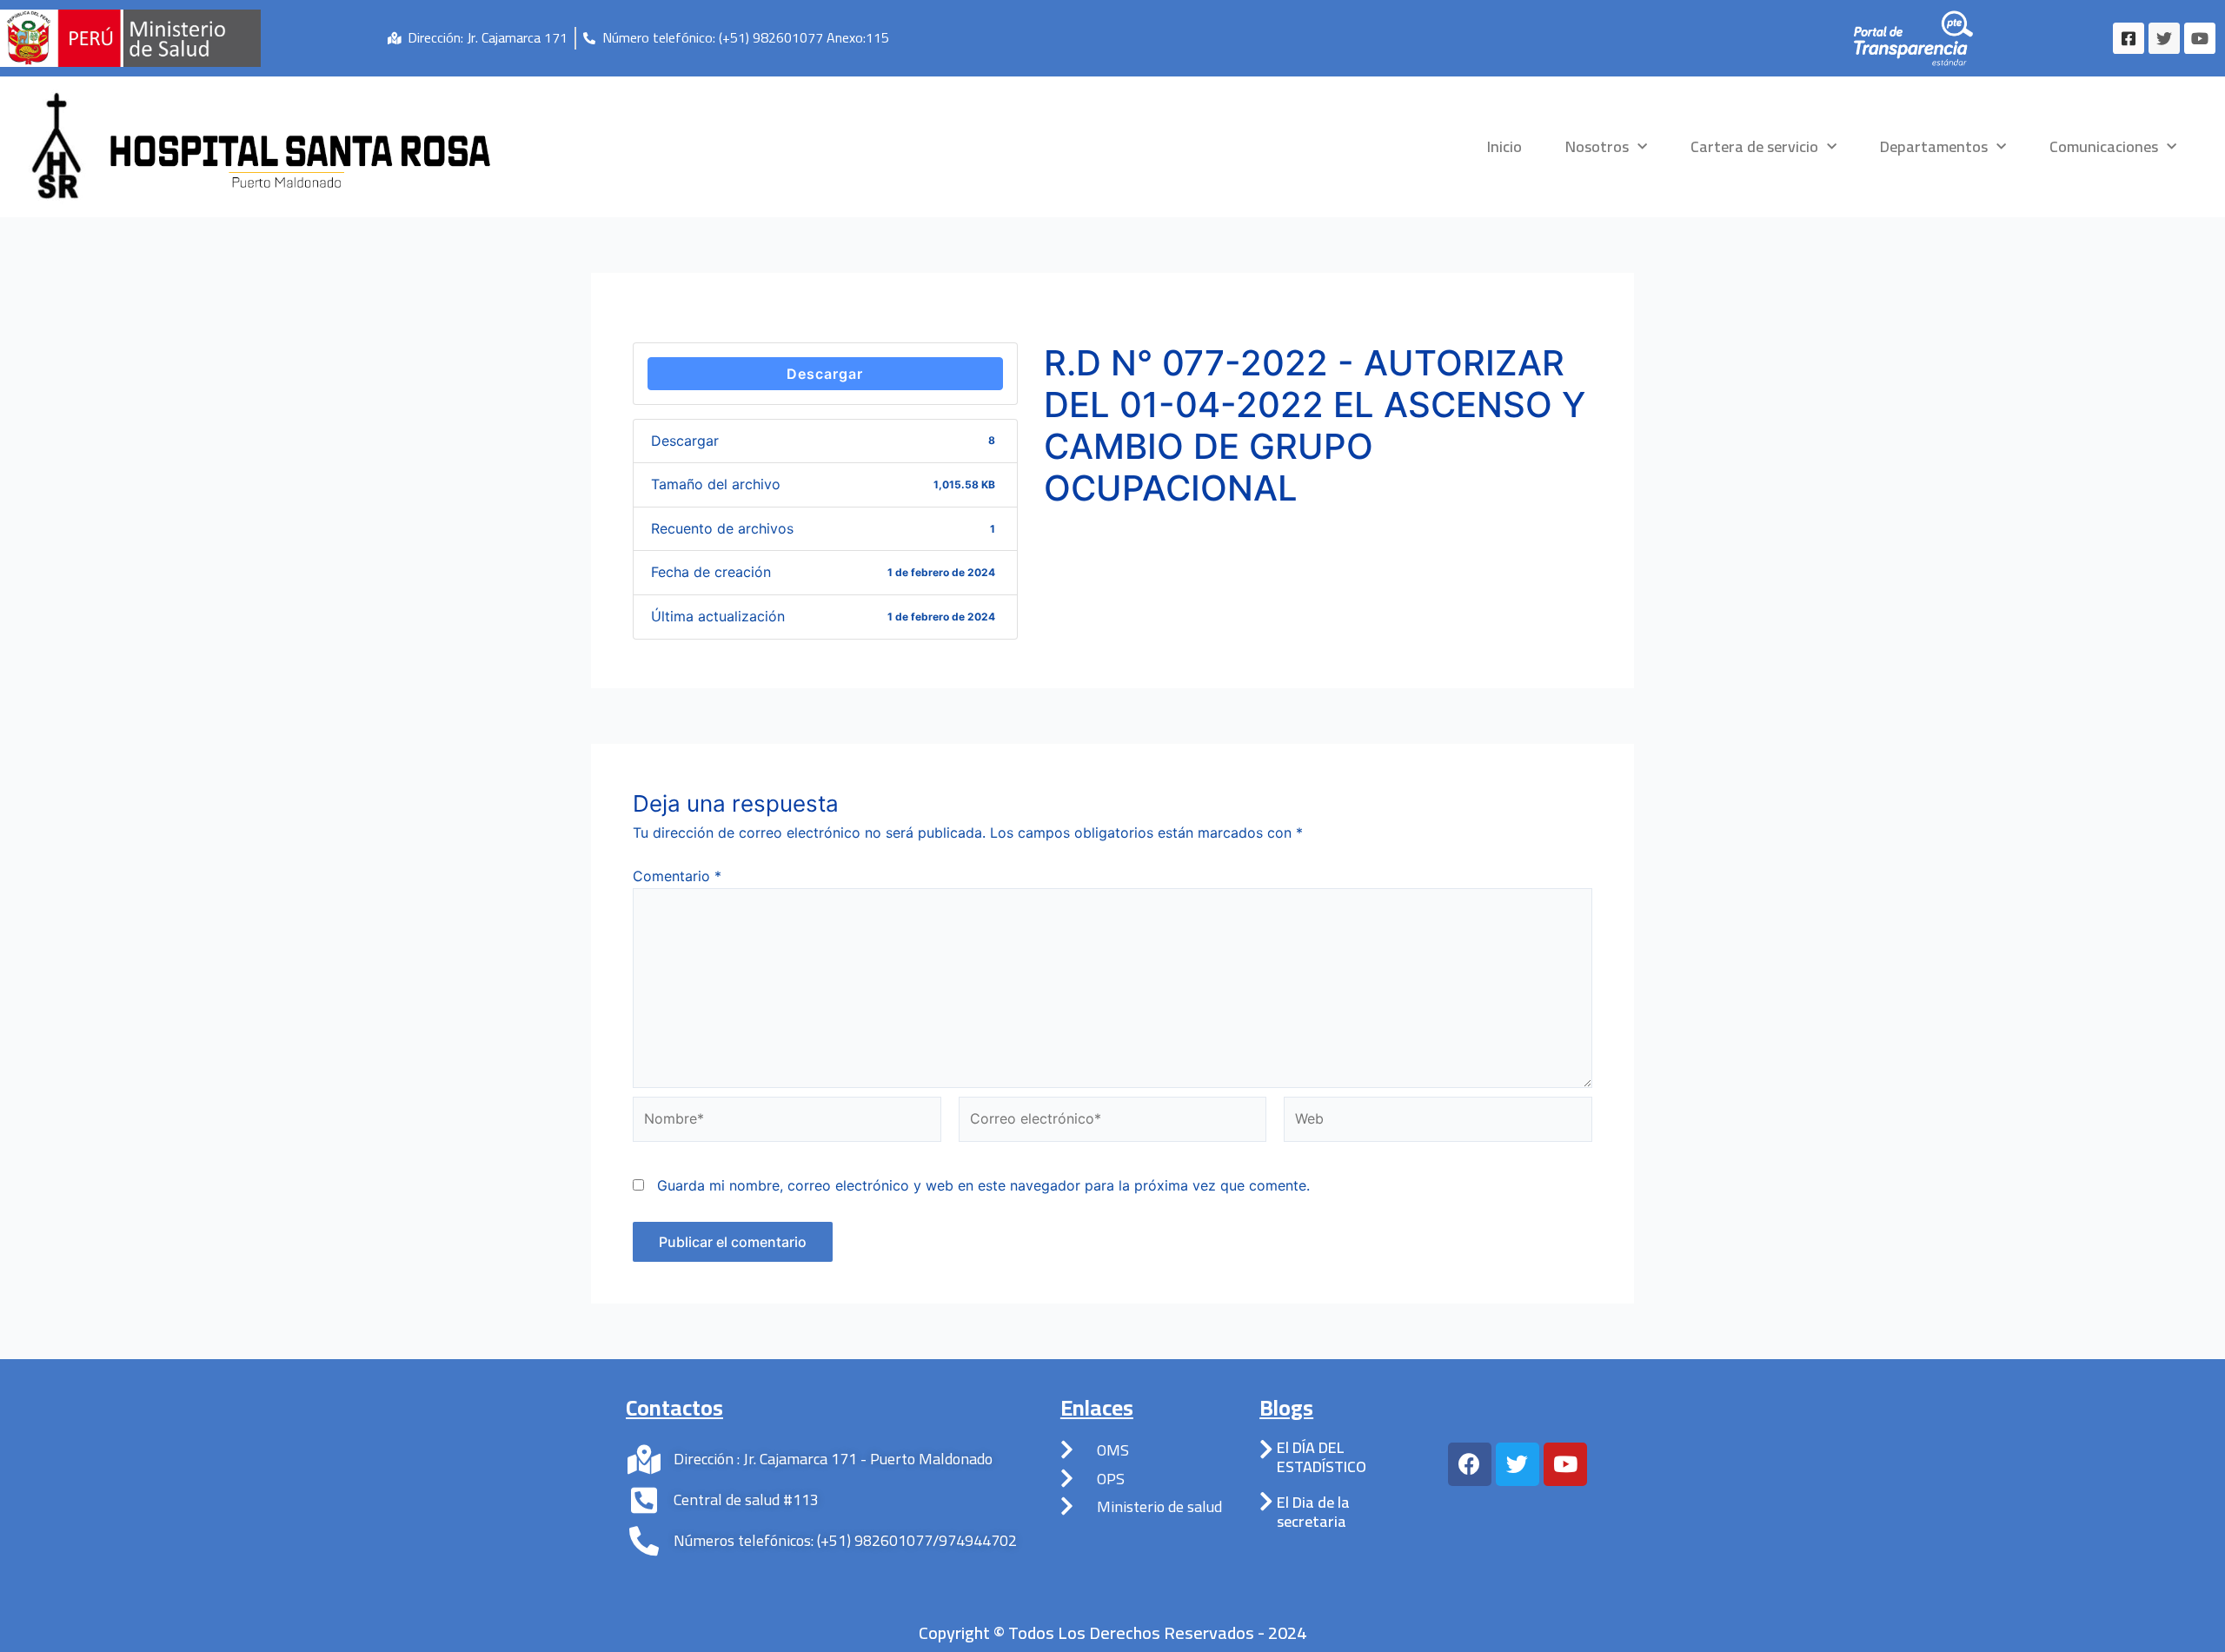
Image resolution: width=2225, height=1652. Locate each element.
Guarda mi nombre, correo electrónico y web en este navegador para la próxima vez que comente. (983, 1185)
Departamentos (1934, 146)
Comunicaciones (2104, 146)
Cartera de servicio (1754, 146)
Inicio (1504, 146)
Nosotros (1597, 146)
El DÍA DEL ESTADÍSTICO (1322, 1457)
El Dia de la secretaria (1313, 1512)
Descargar (825, 374)
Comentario (677, 876)
